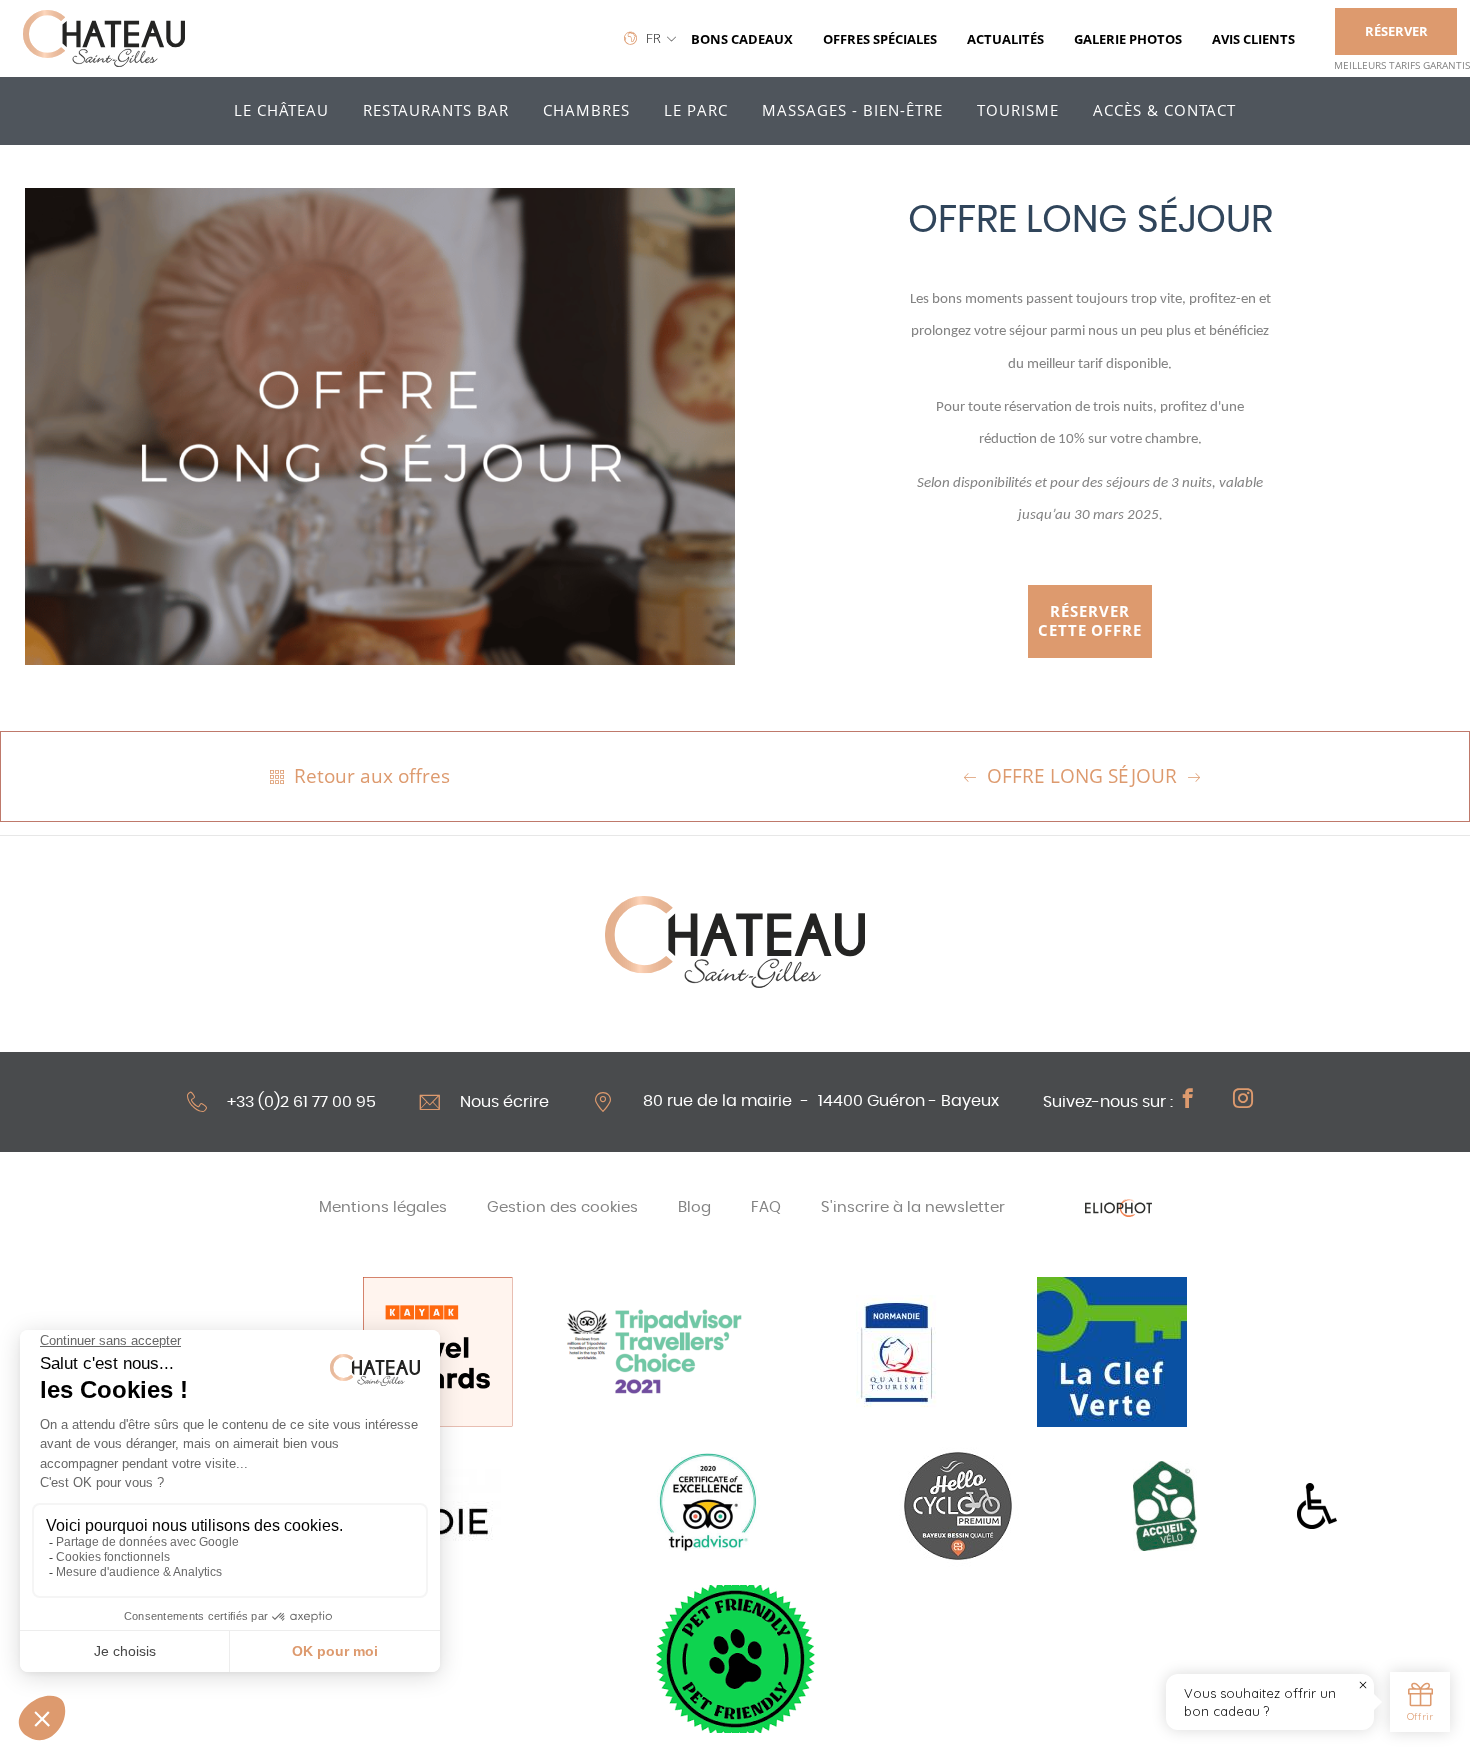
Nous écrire (504, 1102)
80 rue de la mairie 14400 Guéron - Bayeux (821, 1101)
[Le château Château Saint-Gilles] (104, 39)
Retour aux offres (369, 776)
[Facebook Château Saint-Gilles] (1198, 1102)
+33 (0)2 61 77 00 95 (301, 1102)
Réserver (1396, 31)
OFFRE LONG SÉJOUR (1082, 776)
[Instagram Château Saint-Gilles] (1253, 1102)
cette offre (1090, 621)
